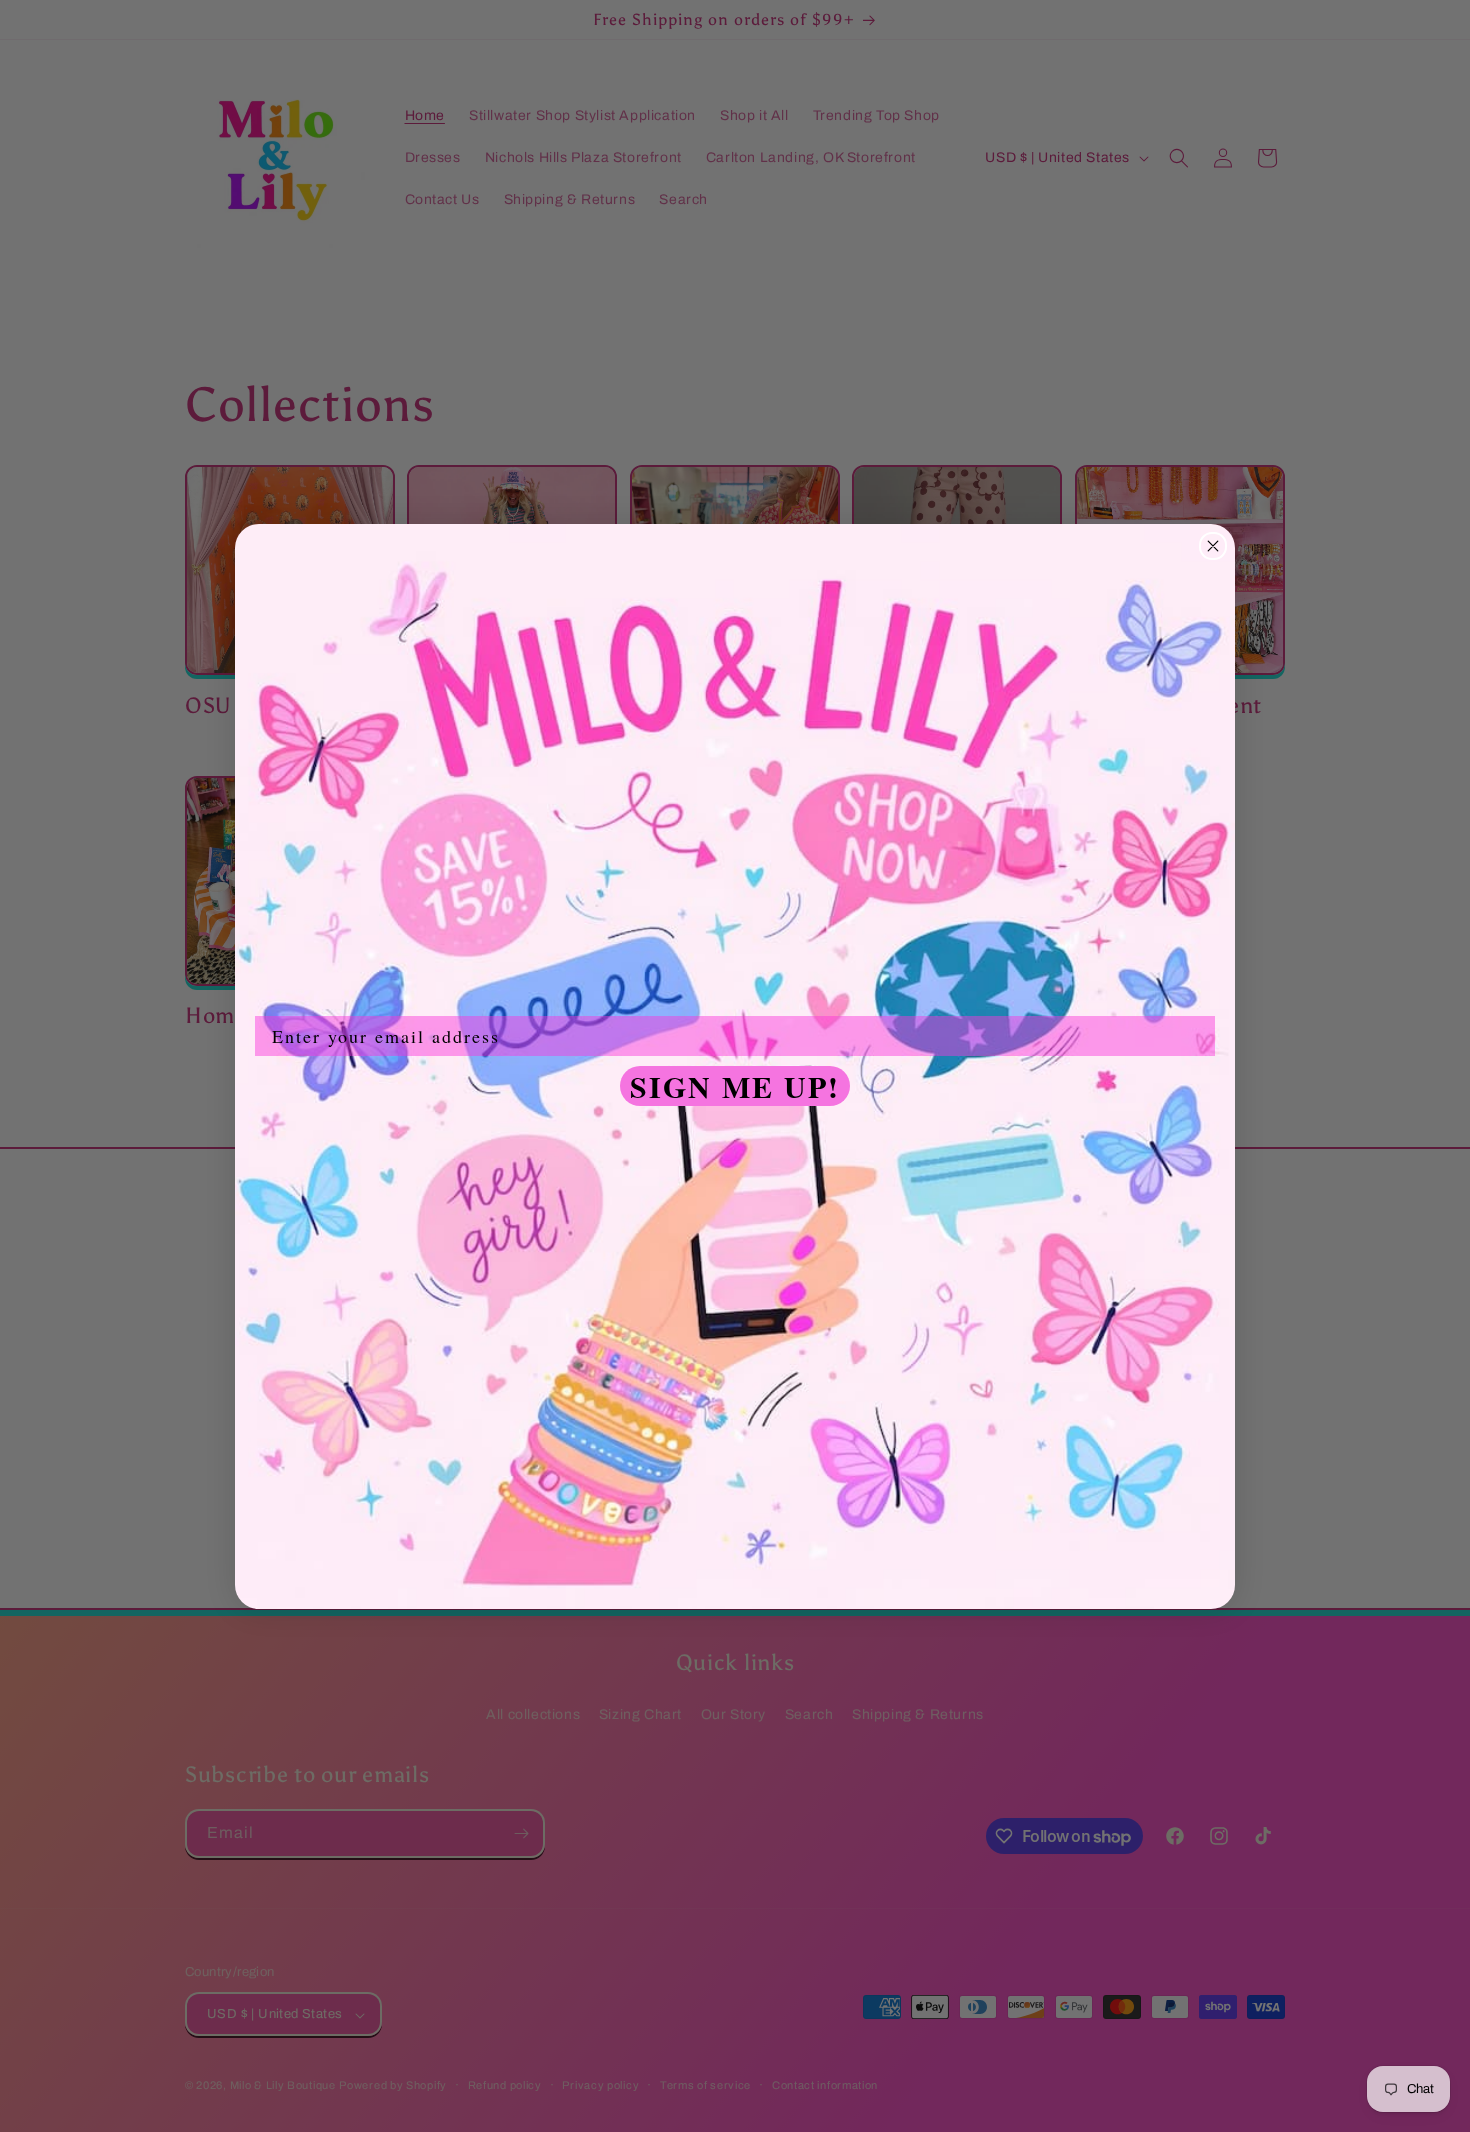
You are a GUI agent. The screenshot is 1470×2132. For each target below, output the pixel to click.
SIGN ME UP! (735, 1086)
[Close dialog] (1213, 546)
